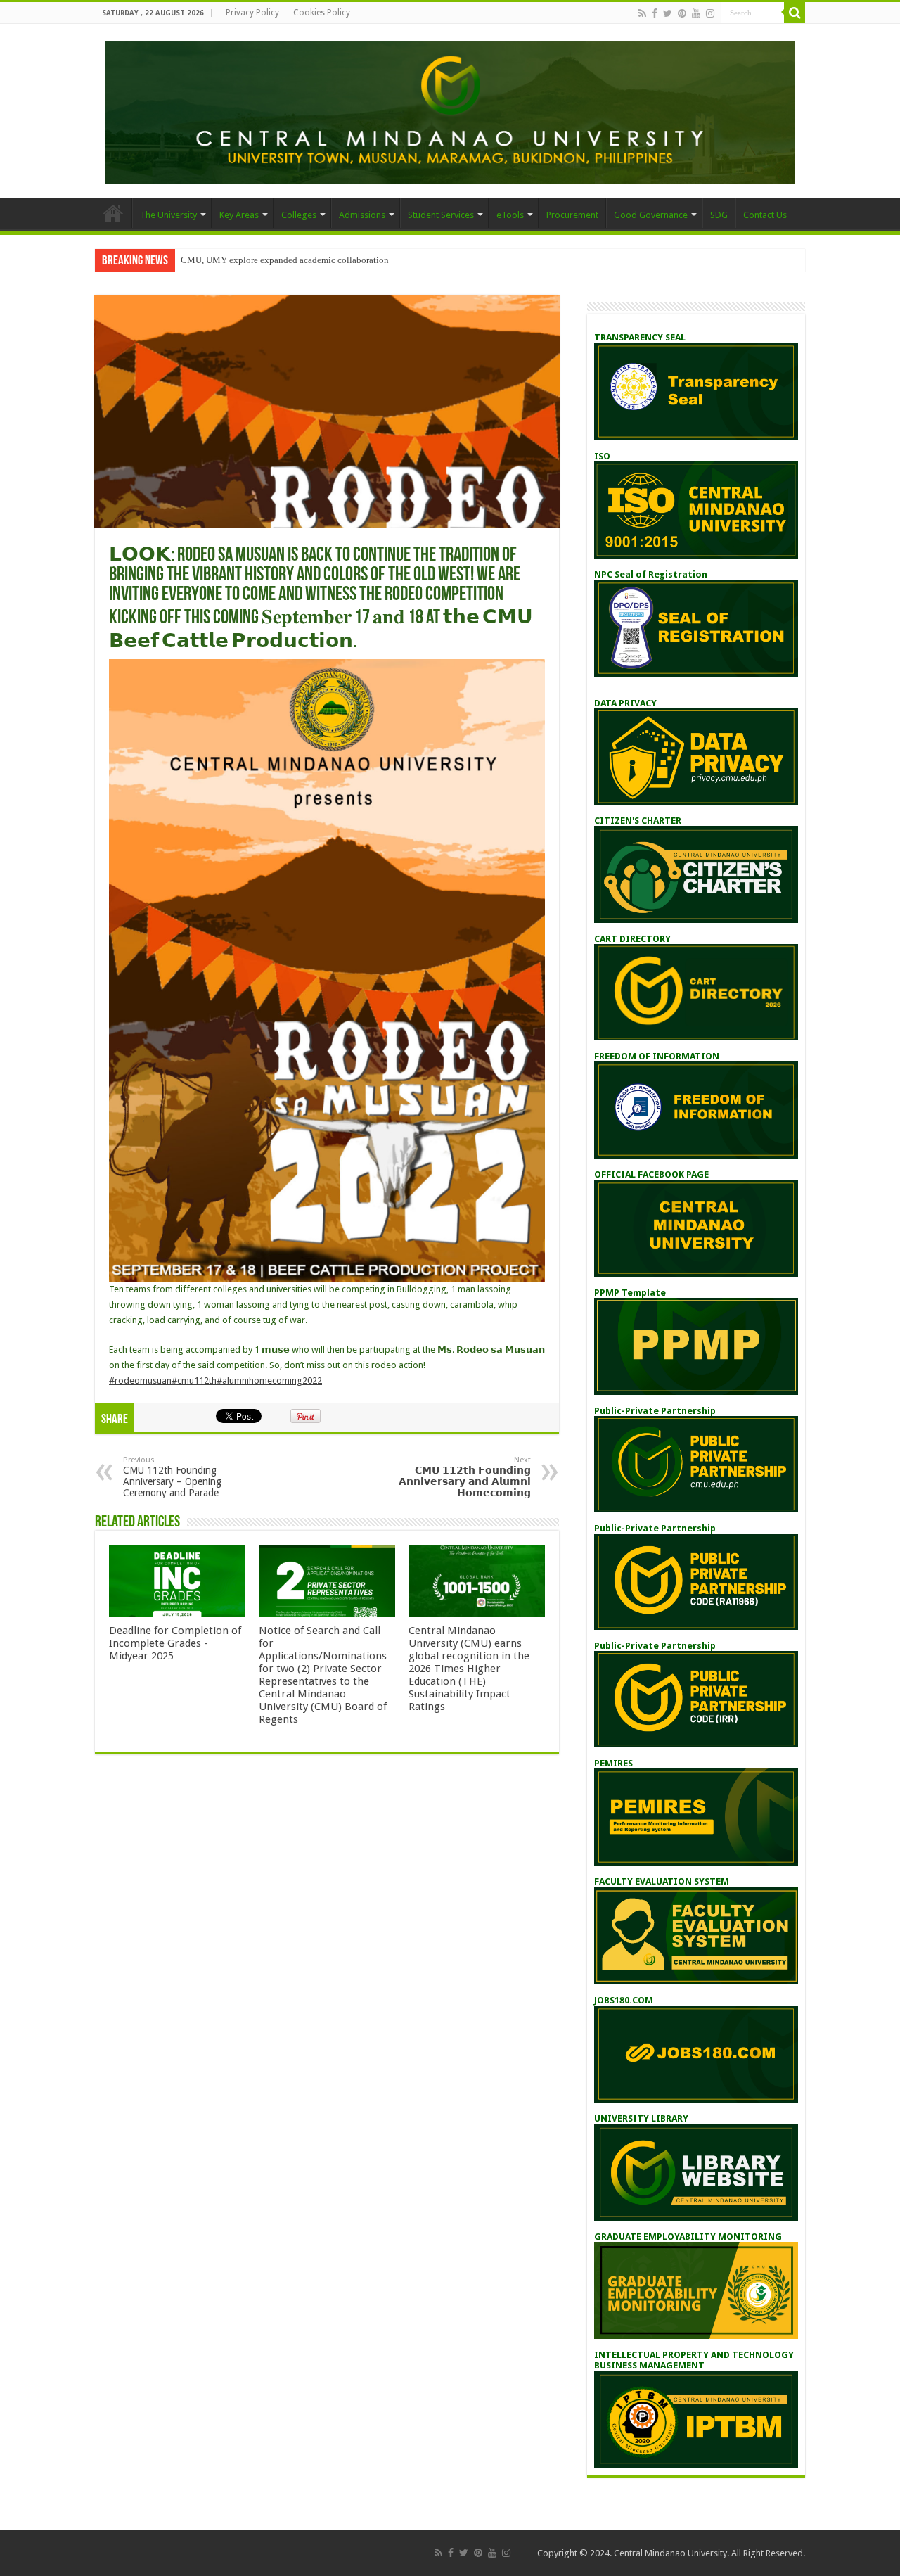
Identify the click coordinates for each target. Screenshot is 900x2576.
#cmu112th (194, 1381)
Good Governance (651, 215)
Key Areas (239, 215)
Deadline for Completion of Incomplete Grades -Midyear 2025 (175, 1643)
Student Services (441, 215)
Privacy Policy (252, 13)
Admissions (362, 215)
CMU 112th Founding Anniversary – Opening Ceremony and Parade (172, 1477)
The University (168, 215)
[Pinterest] (682, 13)
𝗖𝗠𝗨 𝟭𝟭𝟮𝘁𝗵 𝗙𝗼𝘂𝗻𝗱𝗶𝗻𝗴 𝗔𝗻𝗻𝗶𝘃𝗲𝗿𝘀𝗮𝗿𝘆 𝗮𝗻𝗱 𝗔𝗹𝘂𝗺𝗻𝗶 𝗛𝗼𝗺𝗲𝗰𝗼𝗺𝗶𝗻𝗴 (465, 1477)
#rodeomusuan (140, 1381)
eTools (510, 215)
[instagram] (710, 13)
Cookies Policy (322, 13)
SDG (719, 215)
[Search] (795, 13)
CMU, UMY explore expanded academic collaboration (285, 260)
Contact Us (765, 215)
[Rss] (642, 13)
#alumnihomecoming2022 (269, 1381)
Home (113, 213)
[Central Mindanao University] (450, 110)
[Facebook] (655, 13)
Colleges (299, 215)
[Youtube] (696, 13)
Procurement (572, 215)
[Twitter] (668, 13)
